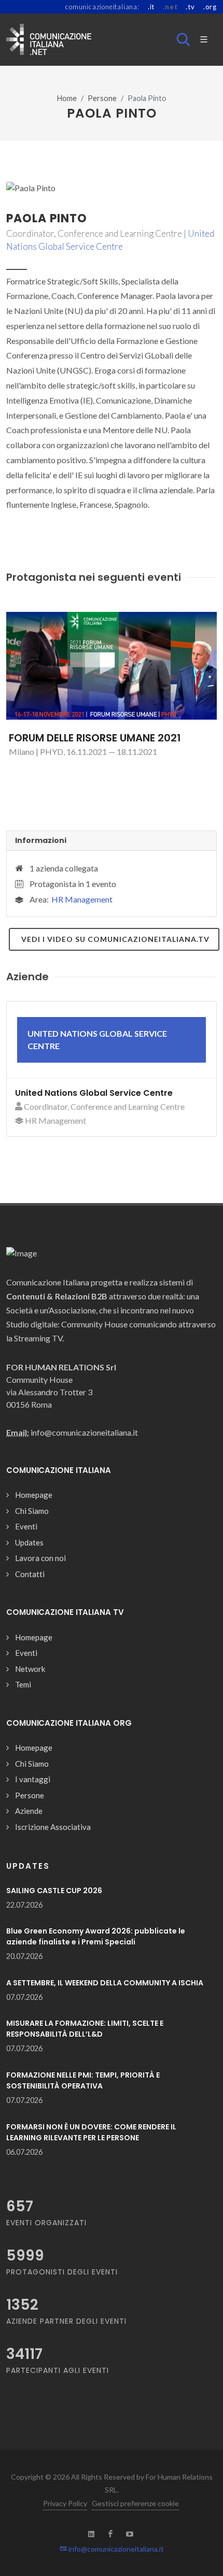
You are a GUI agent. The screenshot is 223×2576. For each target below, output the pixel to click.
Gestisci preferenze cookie (135, 2503)
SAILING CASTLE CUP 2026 (54, 1891)
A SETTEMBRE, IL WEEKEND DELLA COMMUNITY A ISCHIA (105, 1983)
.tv (190, 7)
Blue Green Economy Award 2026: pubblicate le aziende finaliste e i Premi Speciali (96, 1936)
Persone (102, 98)
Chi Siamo (32, 1511)
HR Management (82, 899)
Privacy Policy (65, 2503)
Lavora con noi (40, 1558)
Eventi (26, 1526)
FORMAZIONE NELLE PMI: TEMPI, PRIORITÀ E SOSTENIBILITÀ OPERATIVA (83, 2080)
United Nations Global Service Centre (94, 1093)
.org (210, 7)
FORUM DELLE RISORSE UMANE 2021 (95, 738)
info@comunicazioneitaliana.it (115, 2549)
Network (30, 1669)
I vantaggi (33, 1779)
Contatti (30, 1574)
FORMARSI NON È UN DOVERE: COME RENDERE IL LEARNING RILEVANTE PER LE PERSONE (91, 2132)
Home (67, 98)
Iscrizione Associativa (53, 1827)
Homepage (34, 1495)
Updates (29, 1542)
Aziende (29, 1811)
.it (151, 7)
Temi (23, 1684)
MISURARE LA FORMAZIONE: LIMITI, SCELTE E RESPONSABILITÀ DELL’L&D (85, 2029)
